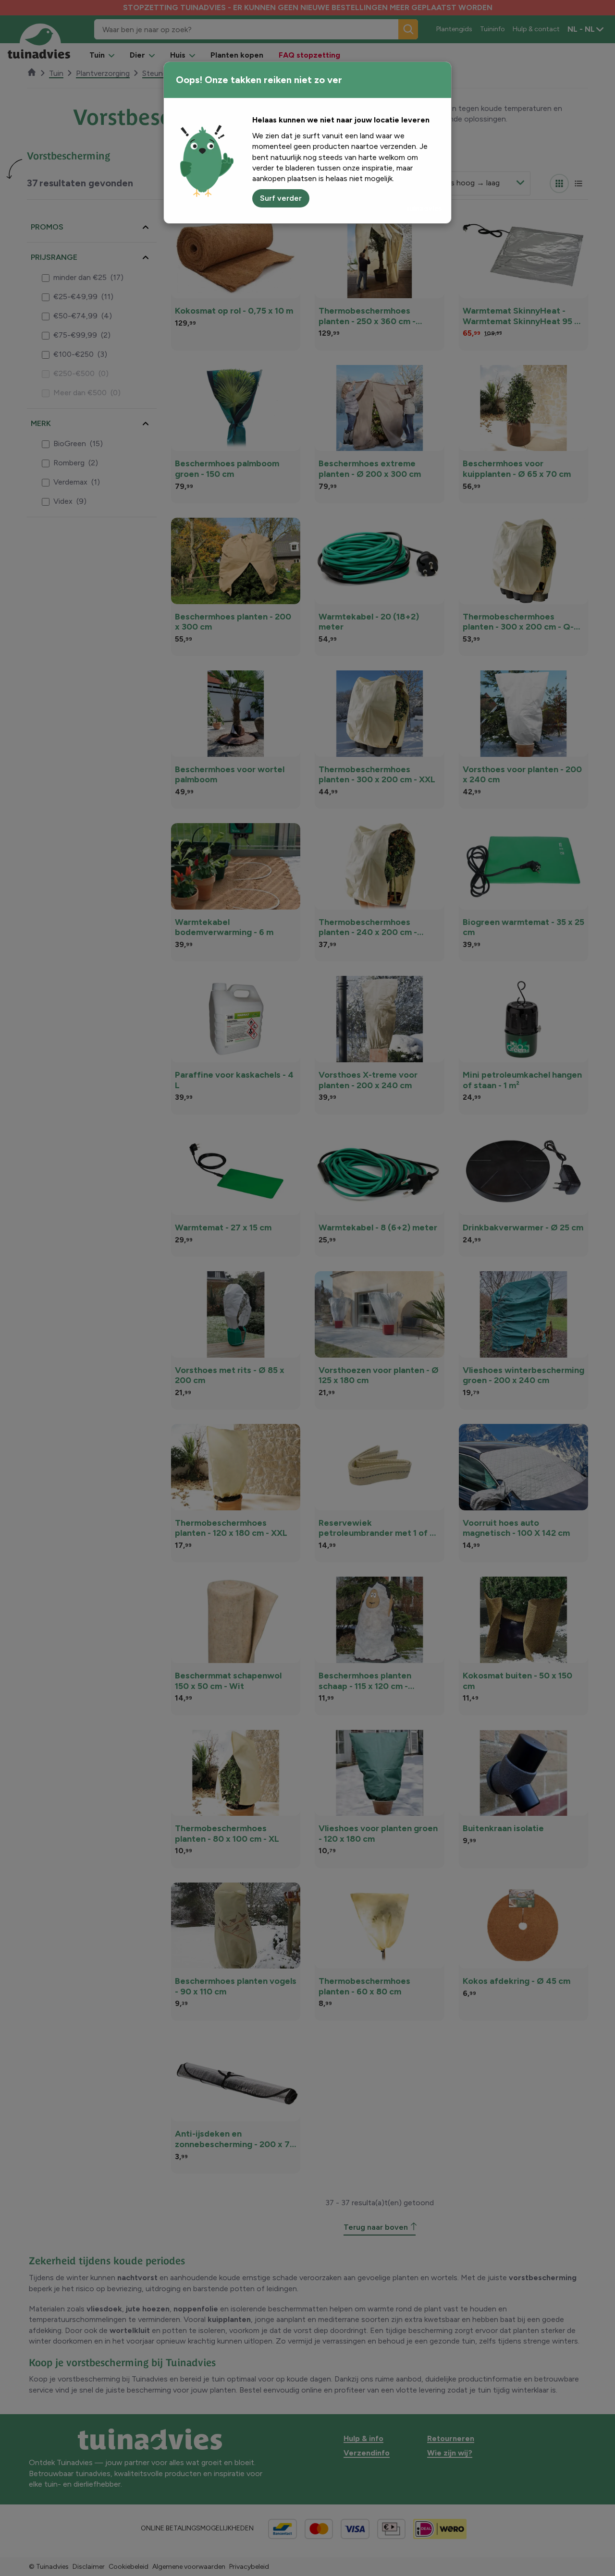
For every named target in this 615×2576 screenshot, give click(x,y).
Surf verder (281, 198)
